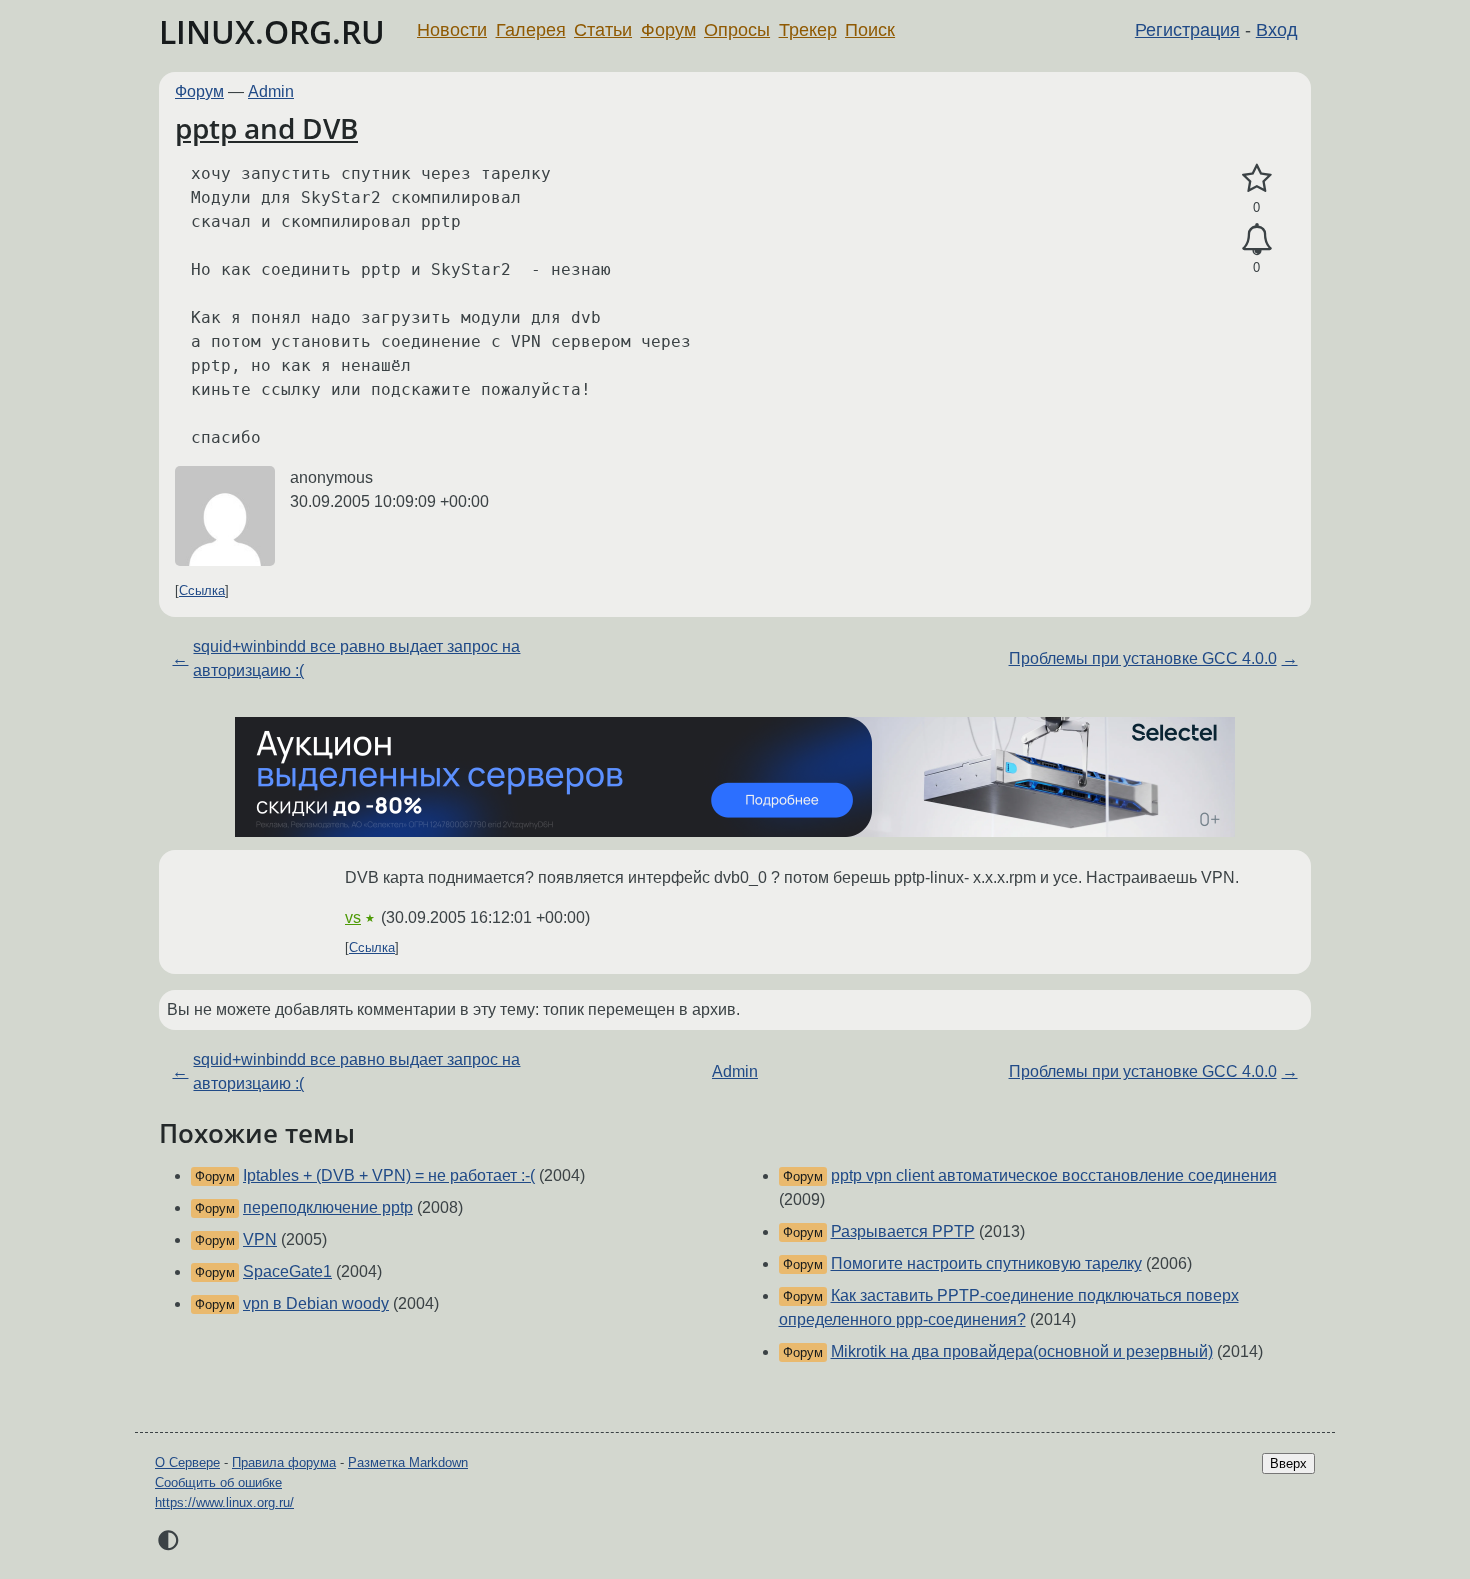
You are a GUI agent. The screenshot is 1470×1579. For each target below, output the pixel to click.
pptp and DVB (266, 128)
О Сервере (187, 1462)
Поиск (870, 30)
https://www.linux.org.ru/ (224, 1502)
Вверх (1288, 1463)
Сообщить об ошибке (218, 1482)
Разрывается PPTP (903, 1231)
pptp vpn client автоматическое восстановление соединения (1054, 1175)
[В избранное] (1256, 179)
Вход (1277, 30)
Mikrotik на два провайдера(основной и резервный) (1022, 1351)
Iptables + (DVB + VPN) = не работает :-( (389, 1175)
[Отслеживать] (1256, 240)
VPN (260, 1239)
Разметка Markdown (408, 1462)
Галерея (531, 30)
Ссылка (202, 590)
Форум (668, 30)
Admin (271, 91)
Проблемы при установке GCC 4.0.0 (1143, 658)
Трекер (808, 30)
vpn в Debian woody (316, 1303)
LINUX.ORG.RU (272, 31)
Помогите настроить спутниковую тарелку (986, 1263)
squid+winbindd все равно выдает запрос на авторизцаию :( (356, 658)
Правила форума (284, 1462)
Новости (452, 30)
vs (353, 917)
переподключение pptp (328, 1207)
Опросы (737, 30)
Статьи (603, 30)
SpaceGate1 (287, 1271)
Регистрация (1187, 30)
